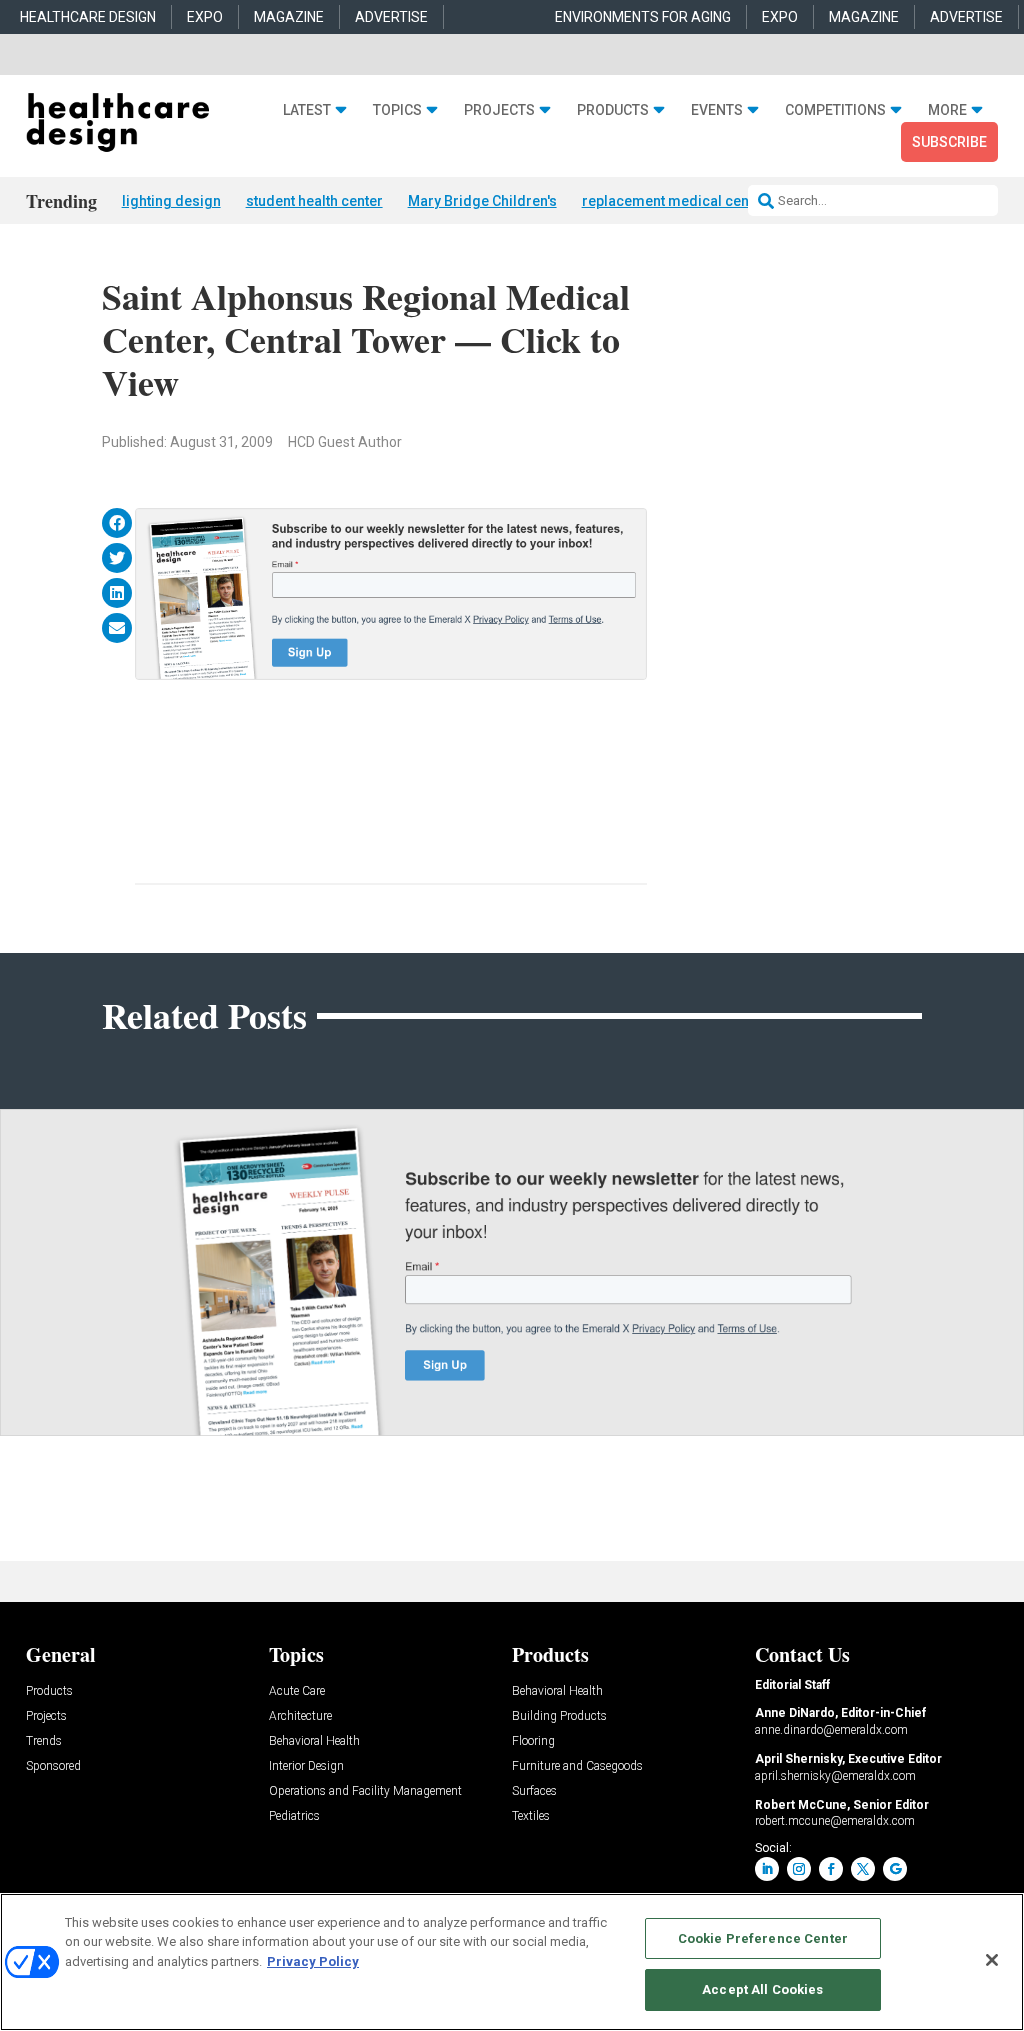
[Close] (992, 1960)
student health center (314, 201)
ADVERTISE (391, 17)
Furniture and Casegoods (577, 1766)
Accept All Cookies (762, 1989)
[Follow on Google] (895, 1869)
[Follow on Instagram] (799, 1869)
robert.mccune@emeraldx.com (835, 1821)
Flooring (533, 1741)
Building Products (559, 1716)
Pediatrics (294, 1816)
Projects (499, 110)
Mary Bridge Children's (482, 201)
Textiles (531, 1816)
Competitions (835, 110)
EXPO (205, 17)
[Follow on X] (863, 1869)
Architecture (300, 1716)
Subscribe (949, 142)
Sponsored (53, 1766)
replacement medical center (674, 201)
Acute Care (297, 1691)
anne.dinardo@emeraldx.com (831, 1730)
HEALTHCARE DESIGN (88, 17)
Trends (44, 1741)
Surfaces (534, 1791)
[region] (512, 1962)
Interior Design (306, 1766)
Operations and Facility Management (365, 1791)
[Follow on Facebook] (831, 1869)
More (947, 110)
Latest (307, 110)
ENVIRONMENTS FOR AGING (643, 17)
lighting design (171, 201)
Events (717, 110)
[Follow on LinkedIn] (767, 1869)
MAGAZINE (289, 17)
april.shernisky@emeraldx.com (835, 1776)
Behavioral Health (314, 1741)
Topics (397, 110)
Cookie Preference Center (763, 1938)
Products (613, 110)
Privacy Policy (313, 1961)
